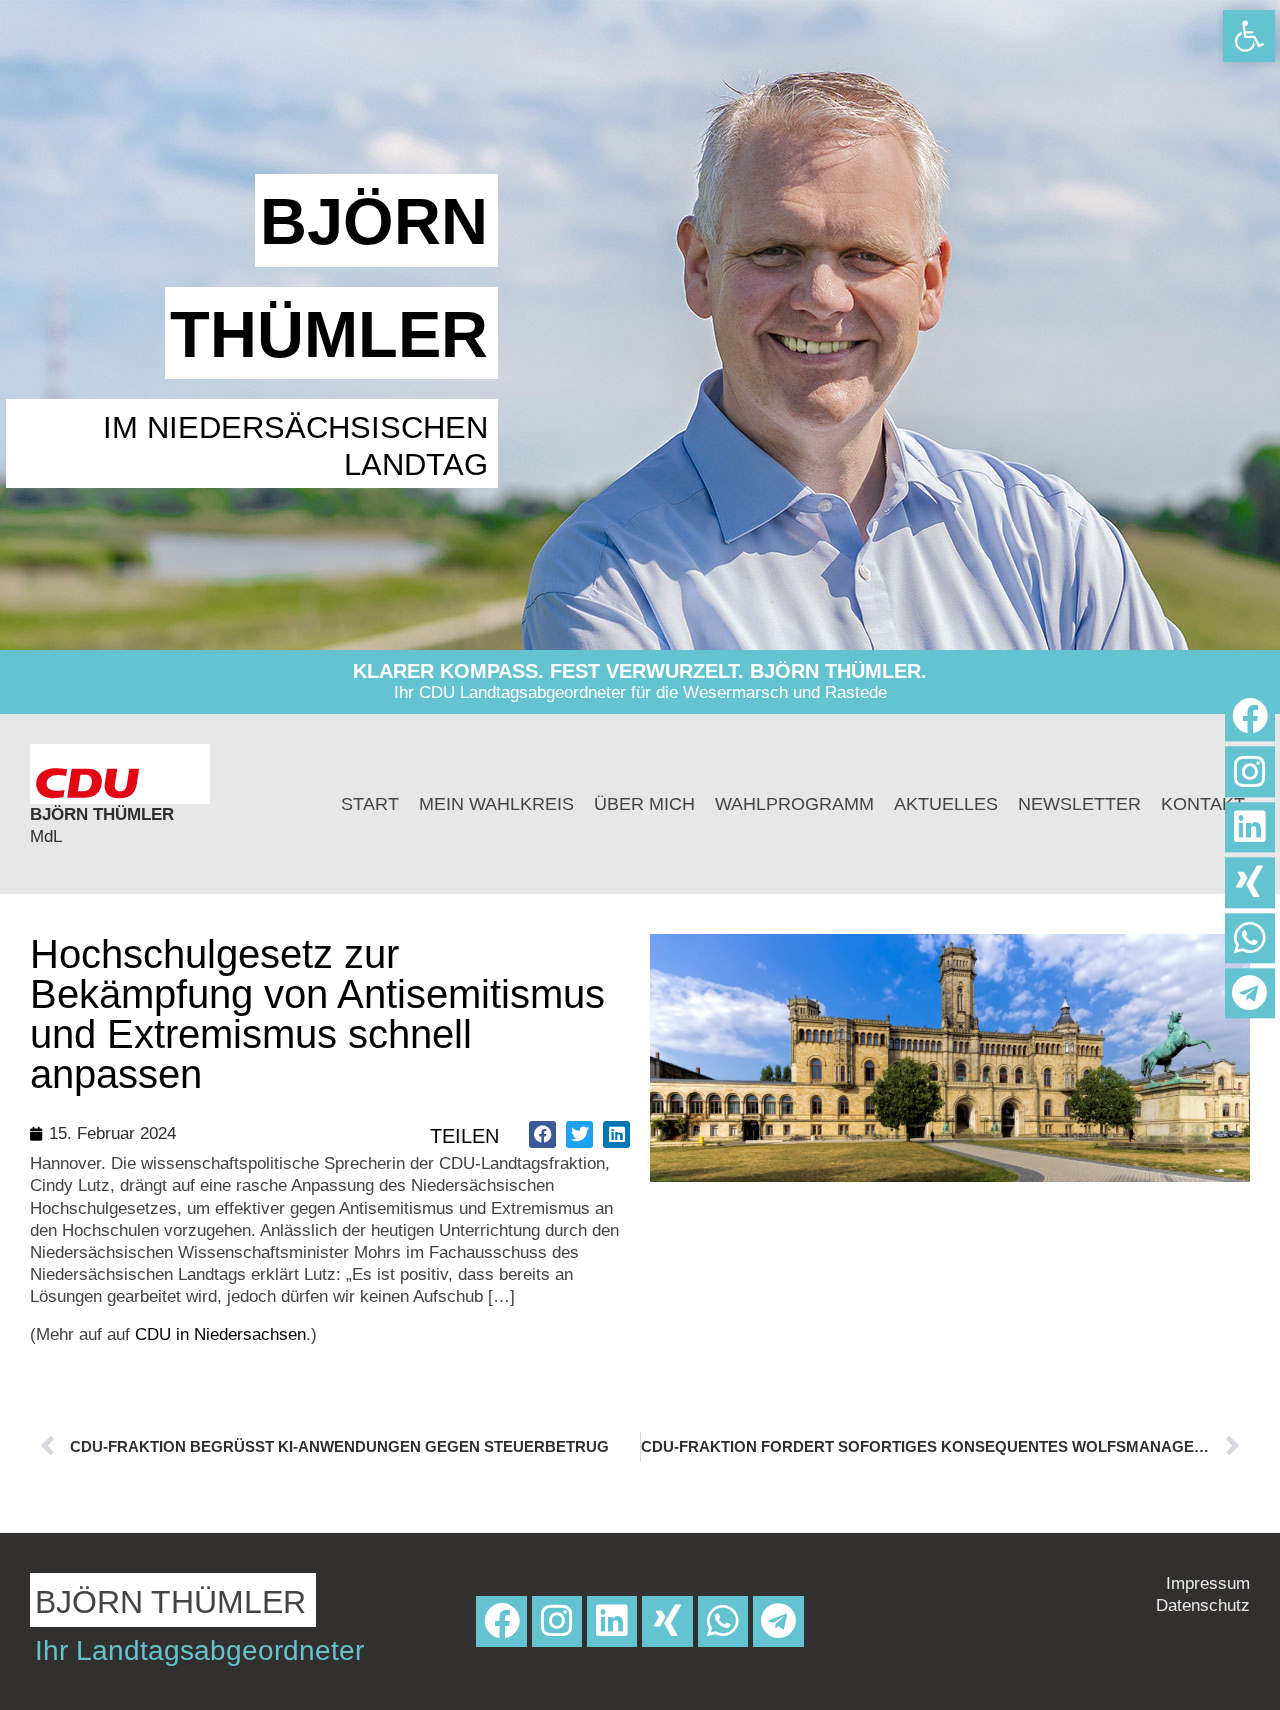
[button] (542, 1134)
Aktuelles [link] (946, 804)
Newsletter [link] (1079, 804)
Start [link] (370, 804)
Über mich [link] (644, 804)
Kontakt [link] (1203, 804)
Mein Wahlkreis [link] (496, 804)
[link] (1249, 36)
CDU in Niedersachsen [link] (220, 1334)
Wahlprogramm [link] (794, 804)
